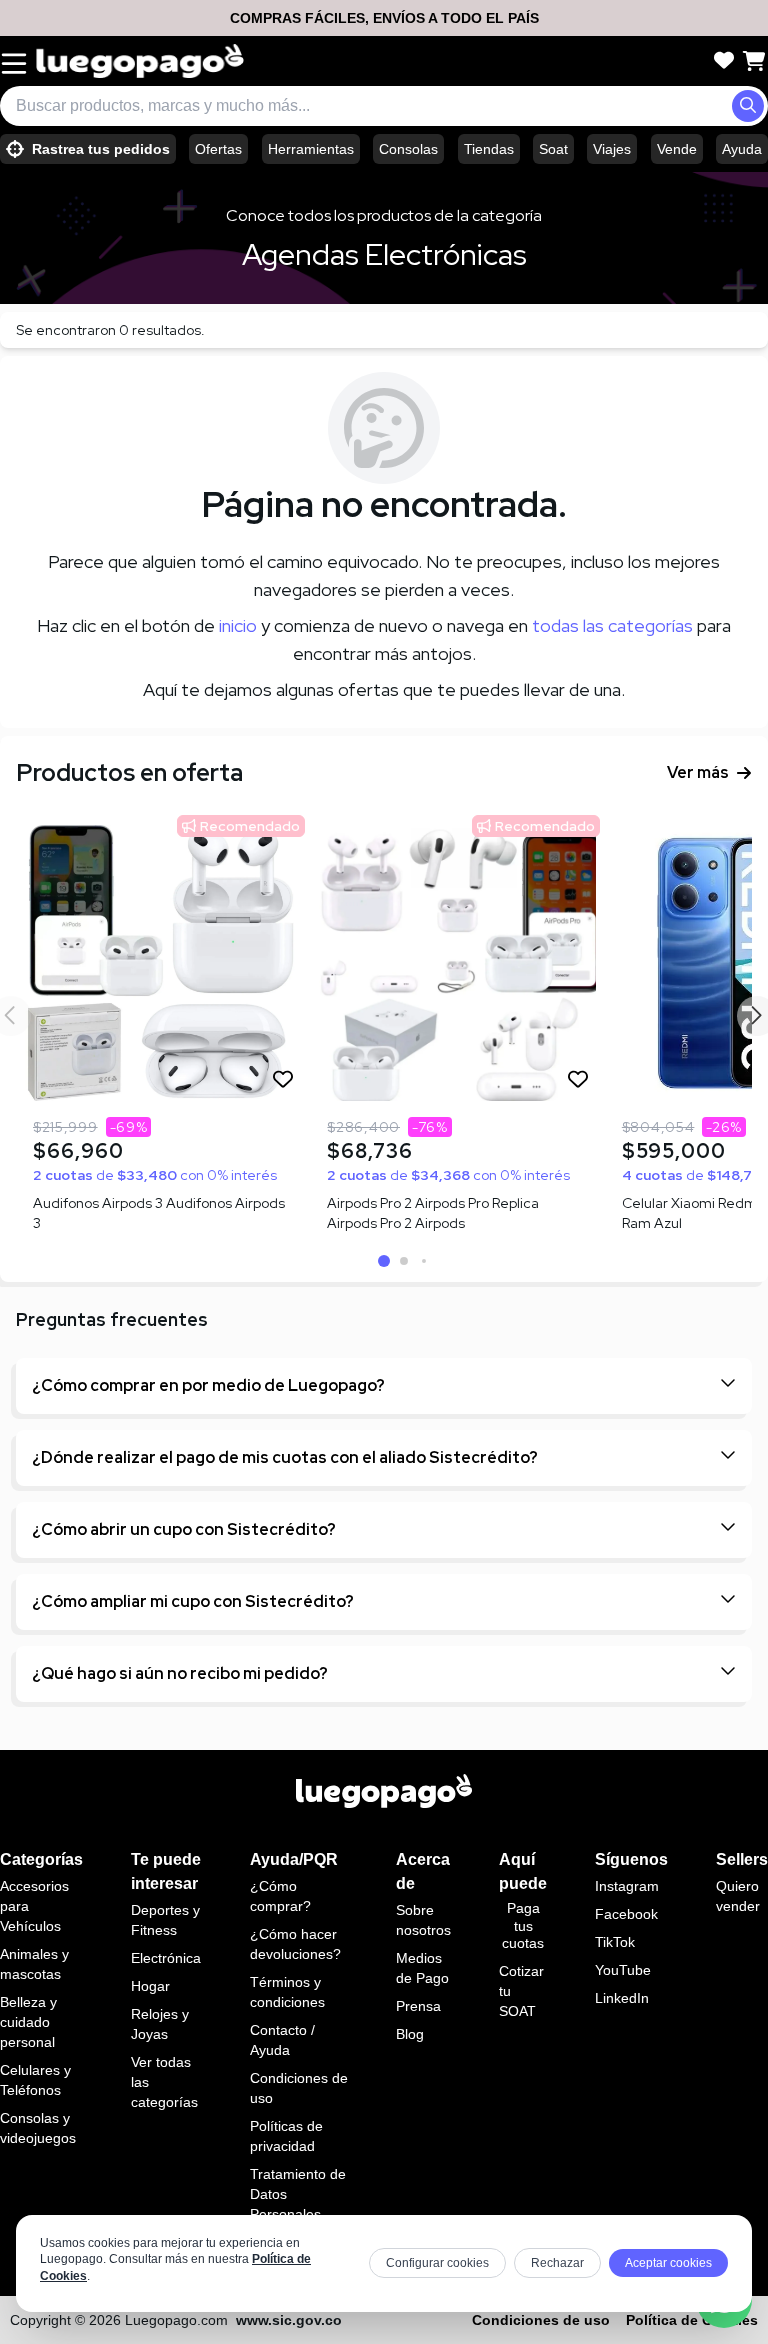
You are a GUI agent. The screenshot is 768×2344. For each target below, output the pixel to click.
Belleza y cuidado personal (28, 2022)
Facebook (626, 1914)
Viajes (612, 149)
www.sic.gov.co (289, 2320)
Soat (553, 149)
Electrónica (166, 1958)
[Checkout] (754, 61)
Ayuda (742, 149)
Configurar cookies (437, 2263)
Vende (677, 149)
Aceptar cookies (668, 2263)
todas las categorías (612, 625)
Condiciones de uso (541, 2320)
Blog (410, 2034)
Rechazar (557, 2263)
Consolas (408, 149)
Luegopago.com (176, 2320)
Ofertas (218, 149)
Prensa (418, 2006)
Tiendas (489, 149)
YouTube (623, 1970)
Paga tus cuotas (523, 1925)
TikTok (615, 1942)
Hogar (150, 1986)
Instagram (627, 1886)
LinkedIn (622, 1998)
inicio (238, 625)
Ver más (698, 772)
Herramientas (311, 149)
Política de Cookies (692, 2320)
